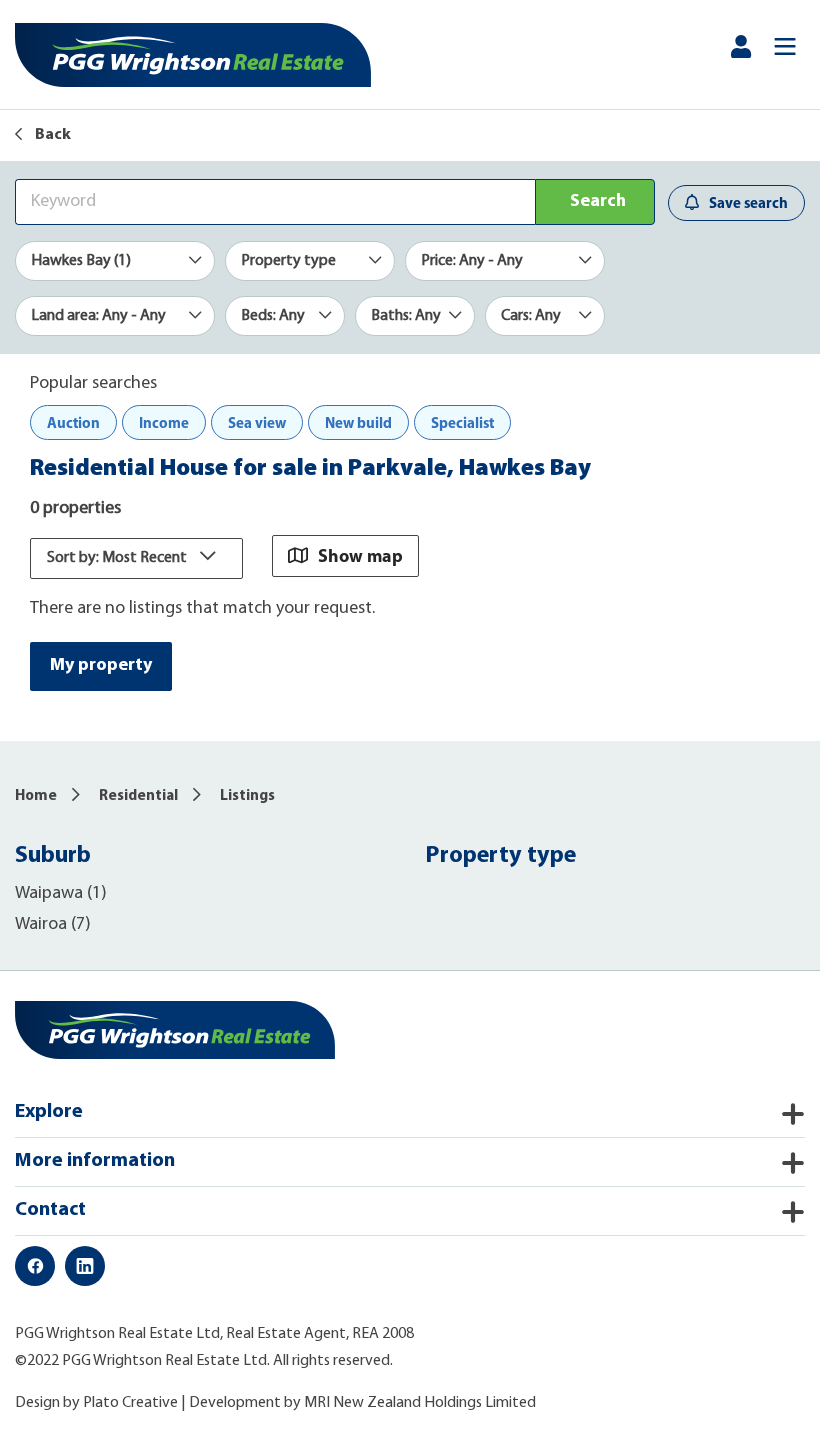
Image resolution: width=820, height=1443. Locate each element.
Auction (73, 422)
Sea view (257, 422)
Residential (138, 796)
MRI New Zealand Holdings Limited (420, 1403)
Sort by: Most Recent (118, 558)
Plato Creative (130, 1403)
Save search (748, 202)
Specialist (462, 422)
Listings (247, 796)
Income (164, 422)
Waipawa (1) (61, 894)
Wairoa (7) (53, 925)
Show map (360, 555)
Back (51, 135)
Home (36, 796)
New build (358, 422)
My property (101, 666)
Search (598, 202)
